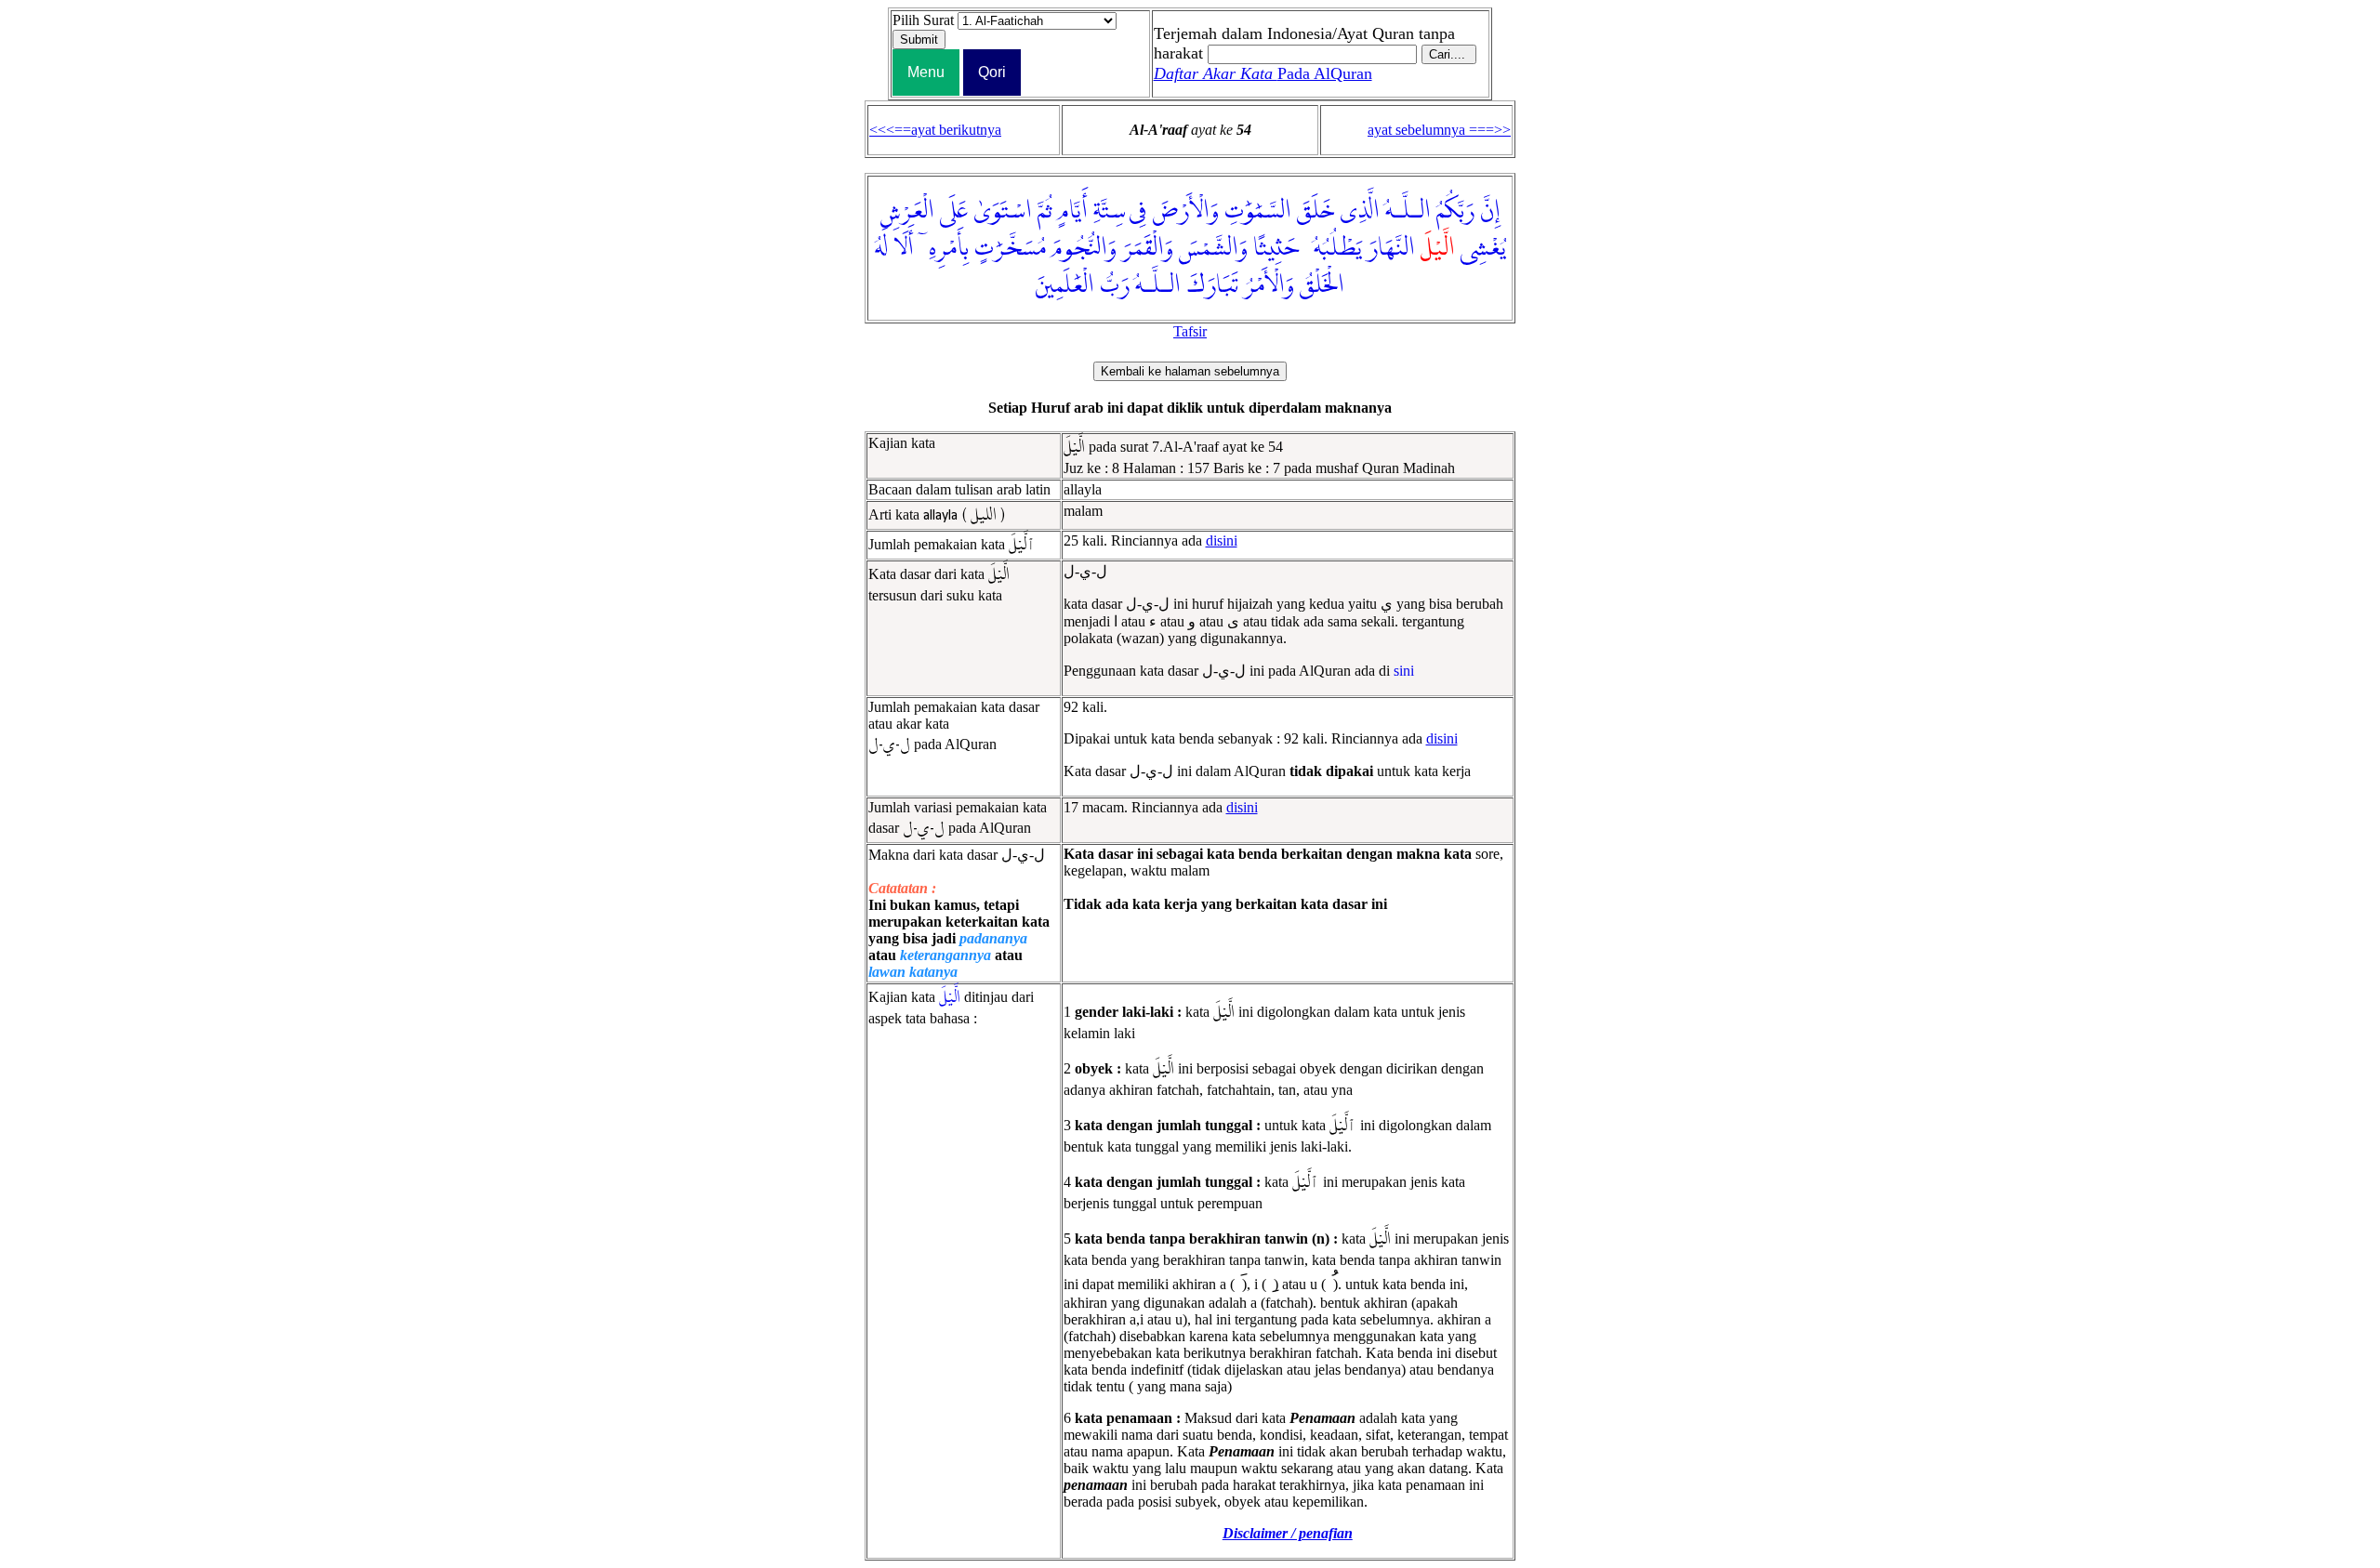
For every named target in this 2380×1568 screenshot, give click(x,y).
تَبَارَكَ (1212, 285)
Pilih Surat (923, 20)
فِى (1138, 211)
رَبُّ (1115, 285)
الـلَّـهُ (1408, 211)
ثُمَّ (1045, 211)
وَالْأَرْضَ (1185, 211)
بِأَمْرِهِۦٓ (944, 248)
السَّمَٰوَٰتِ (1258, 211)
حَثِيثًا (1276, 248)
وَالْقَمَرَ (1148, 248)
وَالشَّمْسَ (1213, 248)
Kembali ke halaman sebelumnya (1190, 371)
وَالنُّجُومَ (1084, 248)
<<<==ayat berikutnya (935, 130)
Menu (926, 72)
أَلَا (904, 248)
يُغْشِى (1483, 248)
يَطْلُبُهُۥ (1333, 248)
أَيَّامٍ (1073, 211)
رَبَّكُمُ (1455, 211)
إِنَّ (1490, 211)
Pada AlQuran (1263, 73)
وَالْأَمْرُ (1269, 285)
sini (1404, 671)
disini (1222, 540)
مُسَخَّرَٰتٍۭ (1010, 248)
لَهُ (881, 248)
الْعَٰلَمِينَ (1065, 285)
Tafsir (1190, 331)
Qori (992, 72)
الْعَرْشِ (907, 211)
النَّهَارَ (1391, 248)
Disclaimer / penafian (1288, 1533)
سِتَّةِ (1110, 211)
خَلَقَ (1316, 211)
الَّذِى (1360, 211)
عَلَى (954, 211)
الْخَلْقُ (1322, 285)
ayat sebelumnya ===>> (1439, 130)
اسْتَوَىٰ (1003, 211)
